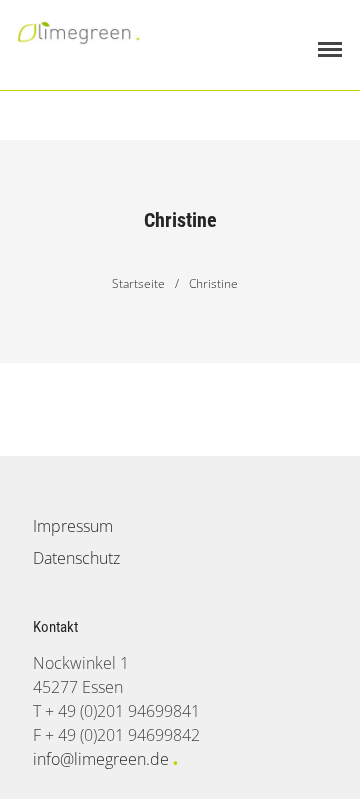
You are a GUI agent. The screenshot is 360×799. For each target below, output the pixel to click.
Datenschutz (76, 558)
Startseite (138, 283)
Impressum (73, 526)
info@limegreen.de (101, 759)
